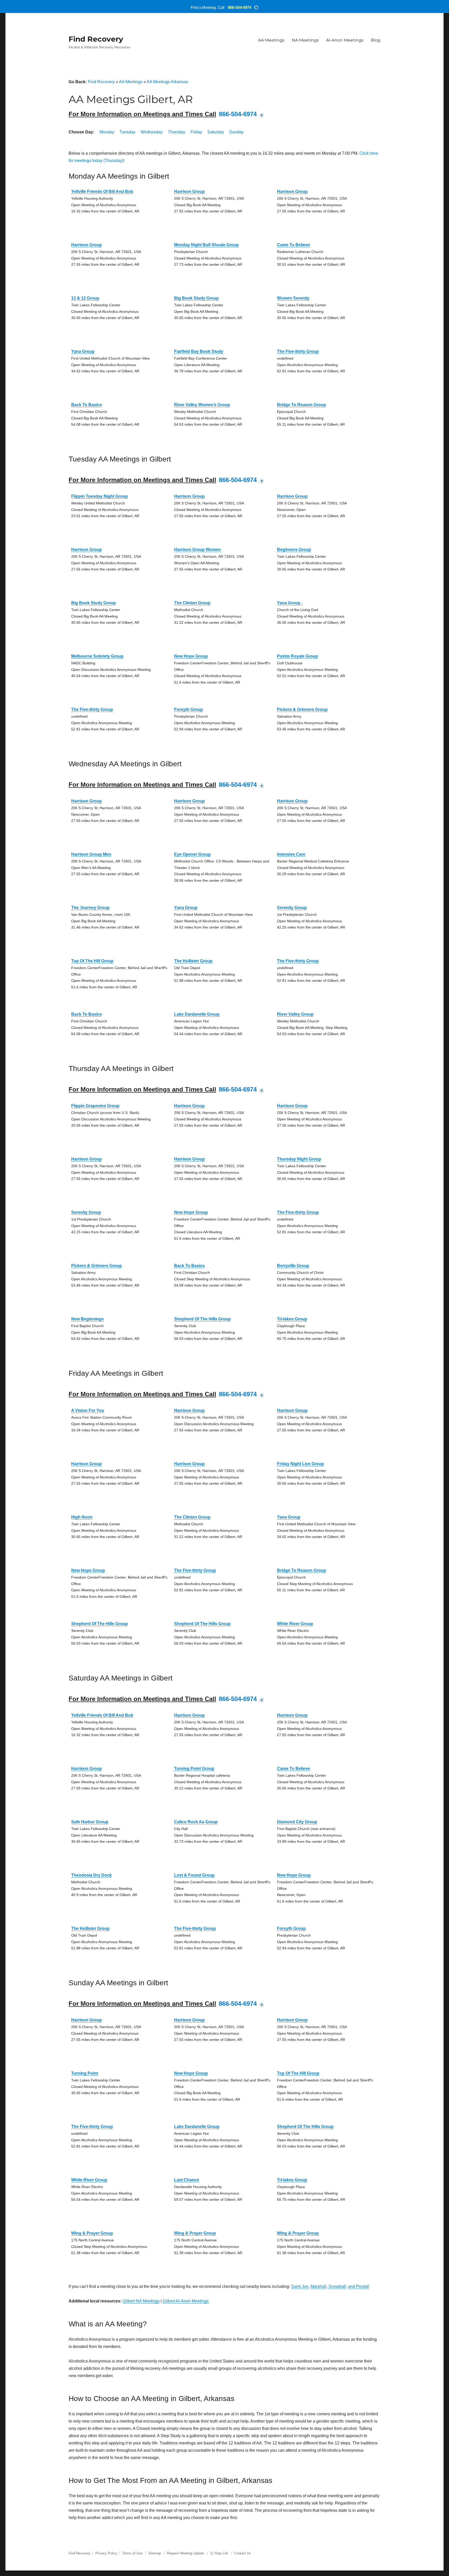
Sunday (236, 132)
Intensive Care (291, 854)
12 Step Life (219, 2553)
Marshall (318, 2286)
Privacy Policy (106, 2553)
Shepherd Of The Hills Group (202, 1319)
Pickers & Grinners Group (302, 709)
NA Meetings (305, 40)
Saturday (216, 132)
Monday (107, 132)
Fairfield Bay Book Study (199, 351)
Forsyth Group (189, 709)
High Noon (82, 1517)
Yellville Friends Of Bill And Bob (102, 192)
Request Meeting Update (185, 2553)
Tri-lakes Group (292, 1319)
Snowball (337, 2286)
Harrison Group (189, 192)
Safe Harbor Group (90, 1822)
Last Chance (187, 2180)
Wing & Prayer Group (92, 2233)
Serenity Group (292, 908)
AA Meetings (271, 40)
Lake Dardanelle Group (197, 1014)
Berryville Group (293, 1266)
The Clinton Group (192, 603)
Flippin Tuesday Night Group (100, 496)
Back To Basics (87, 405)
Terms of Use (132, 2553)
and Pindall (358, 2286)
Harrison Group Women (197, 550)
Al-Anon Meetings (345, 40)
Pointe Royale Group (298, 656)
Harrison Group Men (91, 854)
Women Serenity (293, 298)
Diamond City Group (297, 1822)
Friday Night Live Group (301, 1464)
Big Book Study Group (196, 298)
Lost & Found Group (194, 1875)
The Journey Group (90, 908)
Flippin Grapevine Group (95, 1106)
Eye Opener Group (192, 854)
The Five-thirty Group (298, 351)
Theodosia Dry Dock (91, 1875)
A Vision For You (88, 1410)
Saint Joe (300, 2286)
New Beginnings (87, 1319)
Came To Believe (293, 245)
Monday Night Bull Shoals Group (206, 245)
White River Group (295, 1624)
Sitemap (155, 2553)
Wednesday (152, 132)
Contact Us (243, 2553)
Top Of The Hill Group (92, 961)
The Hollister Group (193, 961)
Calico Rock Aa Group (196, 1822)
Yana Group (83, 351)
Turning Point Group (194, 1769)
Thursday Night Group (299, 1159)
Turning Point (85, 2073)
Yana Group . (290, 603)
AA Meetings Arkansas (167, 82)
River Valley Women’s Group (202, 405)
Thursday (177, 132)
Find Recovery (96, 39)
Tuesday (127, 132)
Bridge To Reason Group (302, 405)
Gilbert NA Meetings (141, 2301)
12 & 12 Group (85, 298)
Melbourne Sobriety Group (97, 656)
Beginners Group (294, 550)
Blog (376, 40)
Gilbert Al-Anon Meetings (186, 2301)
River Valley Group (295, 1014)
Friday (196, 132)
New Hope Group (191, 656)
